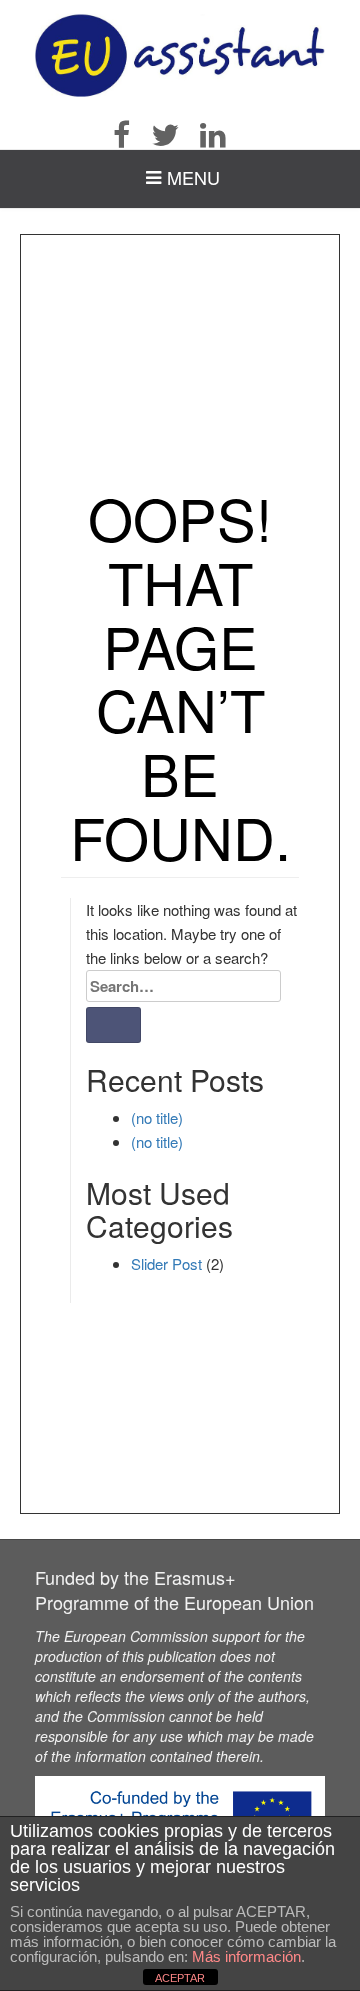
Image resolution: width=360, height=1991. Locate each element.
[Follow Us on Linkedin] (222, 135)
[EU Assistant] (180, 55)
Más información (246, 1956)
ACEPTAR (180, 1978)
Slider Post (166, 1263)
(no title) (157, 1117)
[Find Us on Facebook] (130, 135)
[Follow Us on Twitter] (174, 135)
